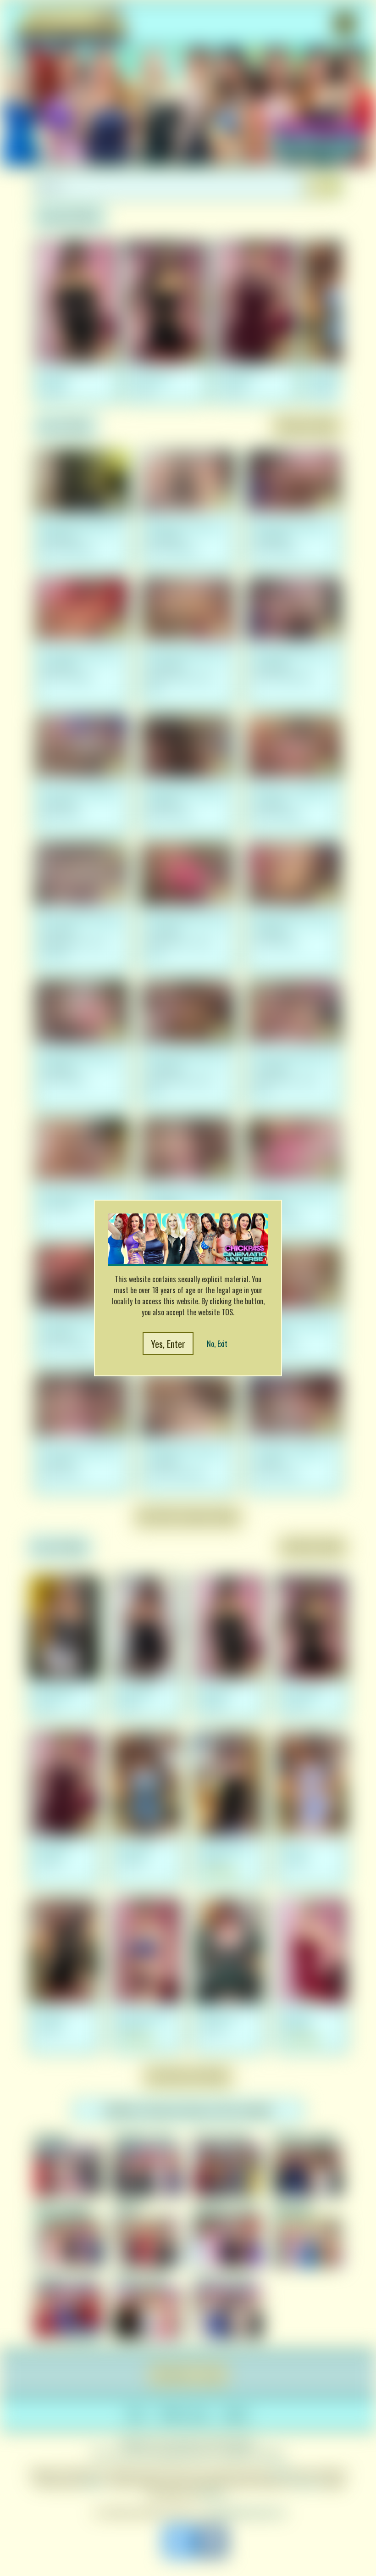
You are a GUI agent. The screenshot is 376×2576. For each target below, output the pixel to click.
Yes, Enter (168, 1344)
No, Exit (217, 1344)
